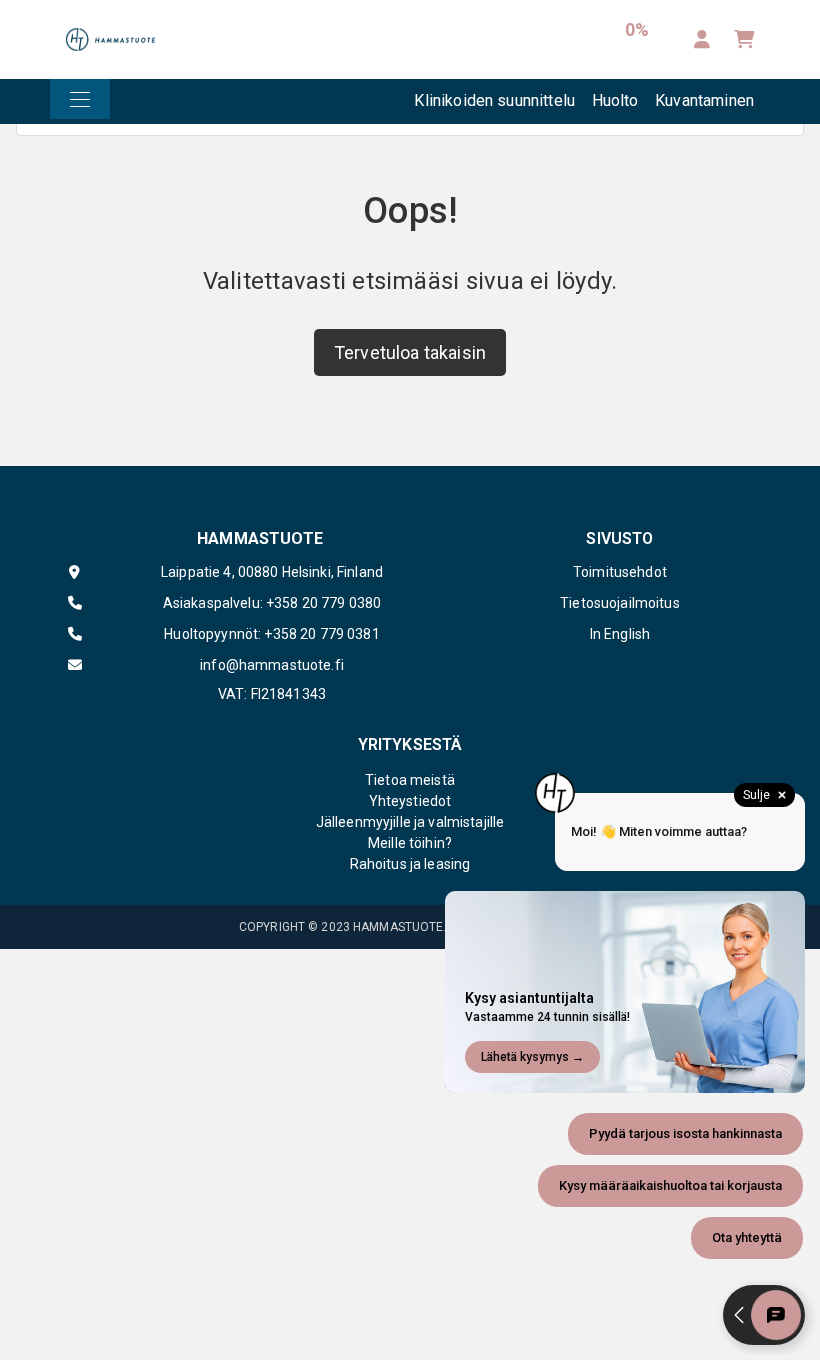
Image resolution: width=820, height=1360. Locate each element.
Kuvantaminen (704, 100)
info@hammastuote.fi (272, 665)
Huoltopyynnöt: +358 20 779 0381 (271, 634)
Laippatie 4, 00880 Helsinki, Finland (272, 572)
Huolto (615, 100)
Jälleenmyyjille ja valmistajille (410, 822)
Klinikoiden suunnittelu (494, 100)
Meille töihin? (410, 843)
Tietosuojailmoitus (620, 603)
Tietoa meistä (410, 780)
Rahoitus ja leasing (410, 864)
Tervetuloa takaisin (410, 352)
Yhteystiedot (410, 801)
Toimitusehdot (620, 572)
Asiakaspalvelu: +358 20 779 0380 (272, 603)
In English (620, 634)
